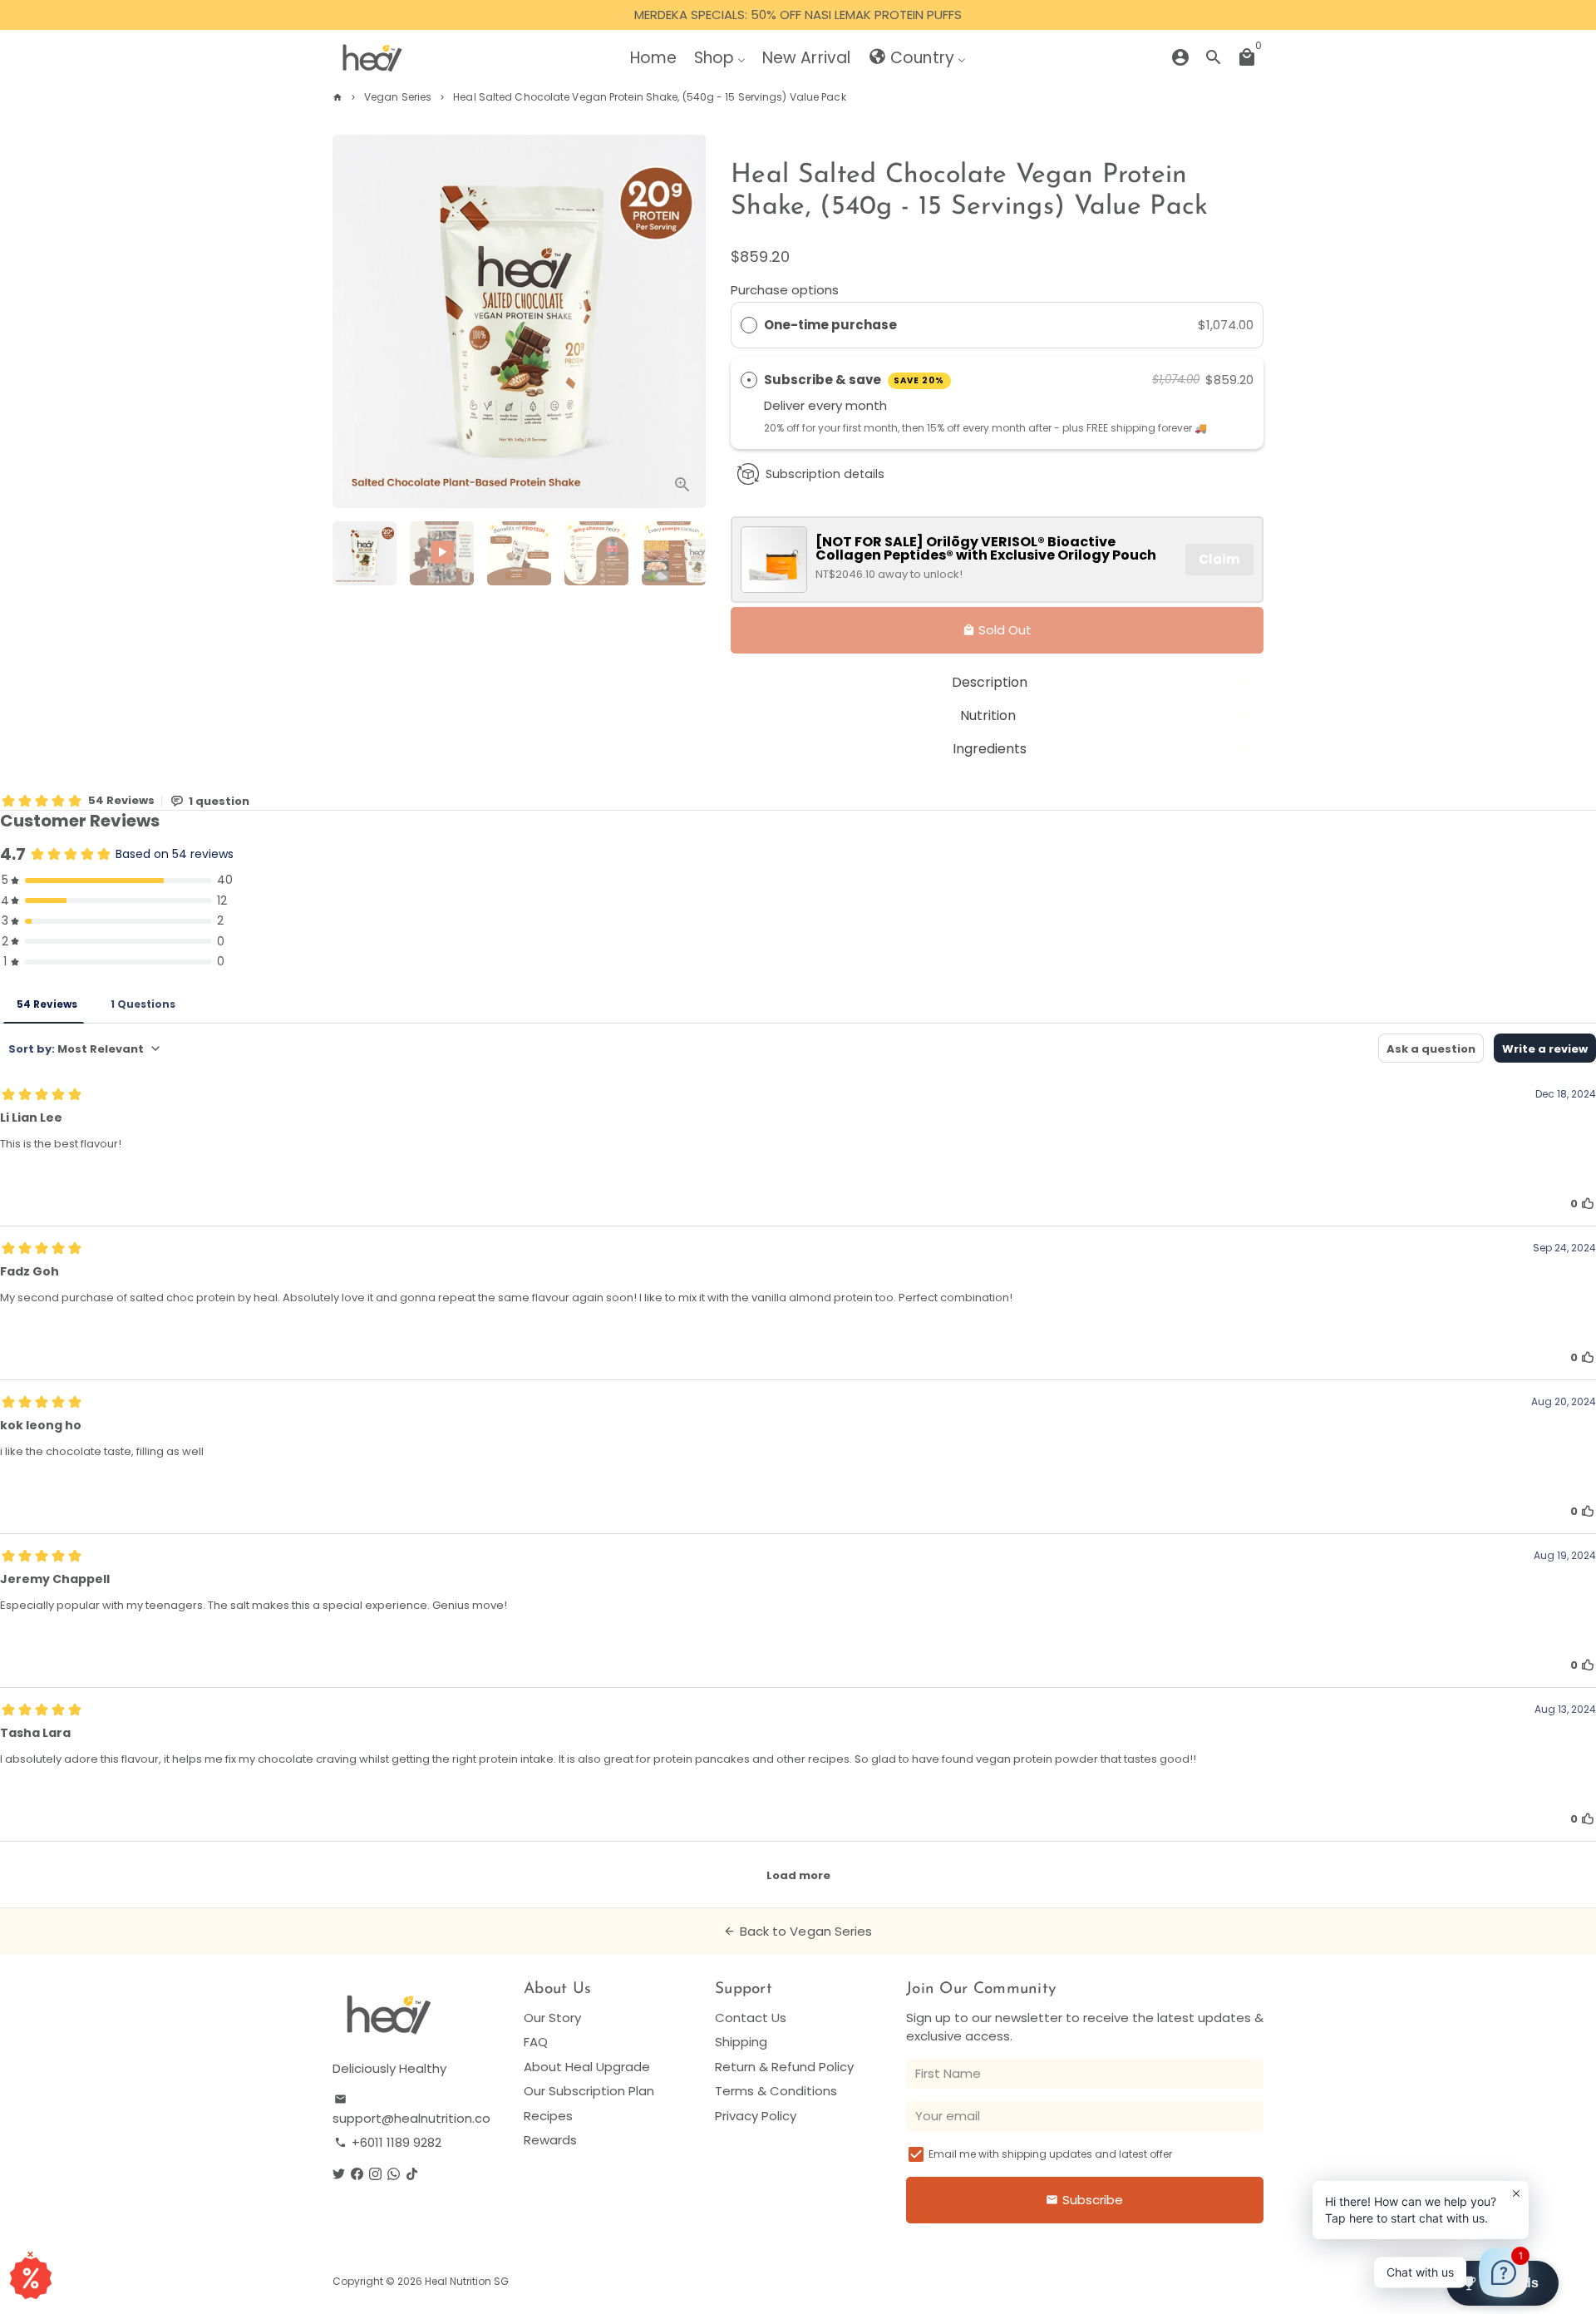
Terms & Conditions (776, 2091)
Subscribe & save (855, 380)
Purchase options (785, 290)
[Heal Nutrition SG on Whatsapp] (394, 2174)
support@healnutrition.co (411, 2110)
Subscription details (825, 474)
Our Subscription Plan (589, 2091)
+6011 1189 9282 (388, 2142)
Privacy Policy (756, 2116)
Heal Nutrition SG (467, 2281)
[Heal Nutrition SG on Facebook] (357, 2174)
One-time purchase (830, 325)
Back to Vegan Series (798, 1931)
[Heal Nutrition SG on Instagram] (375, 2174)
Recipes (548, 2116)
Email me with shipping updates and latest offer (1050, 2154)
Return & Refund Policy (784, 2067)
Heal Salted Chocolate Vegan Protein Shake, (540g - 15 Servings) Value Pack (649, 97)
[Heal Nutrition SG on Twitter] (339, 2174)
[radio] (749, 325)
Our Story (552, 2018)
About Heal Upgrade (587, 2067)
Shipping (741, 2042)
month (866, 405)
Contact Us (751, 2018)
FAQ (536, 2042)
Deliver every (805, 405)
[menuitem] (653, 57)
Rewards (550, 2140)
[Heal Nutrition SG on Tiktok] (412, 2174)
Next (684, 322)
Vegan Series (398, 97)
